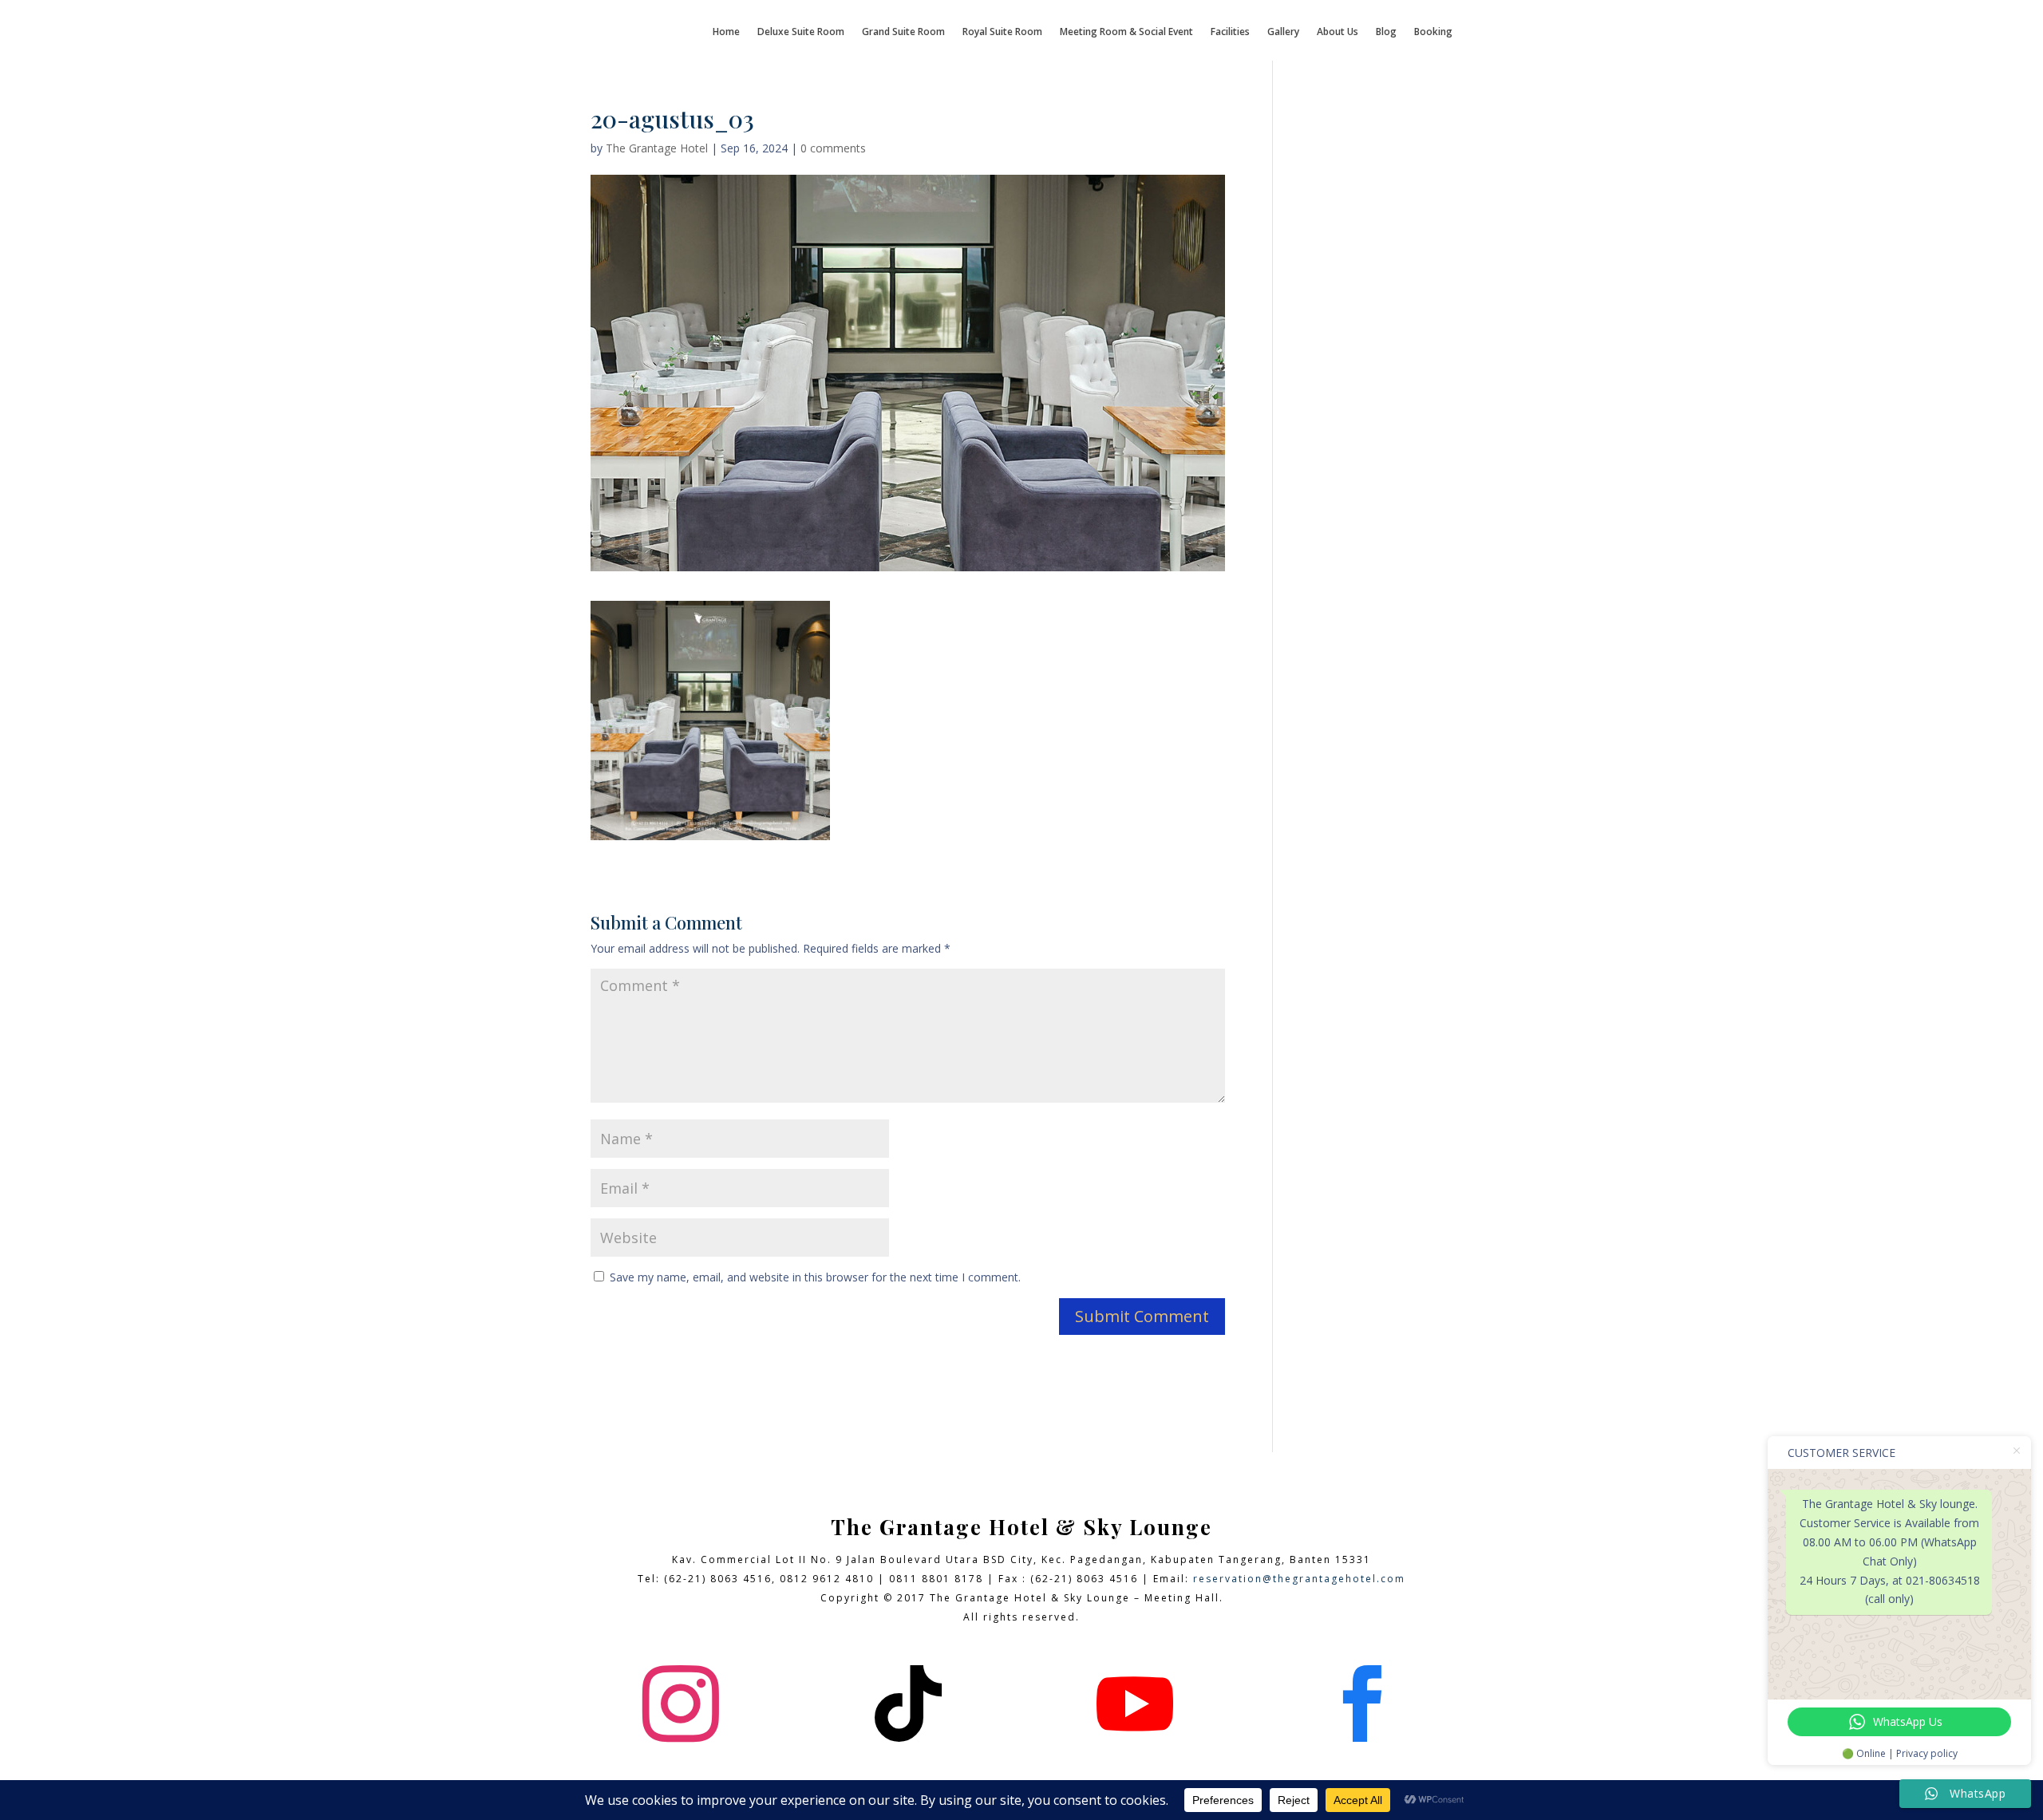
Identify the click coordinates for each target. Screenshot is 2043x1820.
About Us (1338, 32)
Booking (1433, 32)
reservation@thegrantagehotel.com (1299, 1579)
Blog (1386, 32)
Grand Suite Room (903, 32)
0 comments (833, 148)
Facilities (1230, 32)
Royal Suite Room (1002, 32)
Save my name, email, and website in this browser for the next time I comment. (815, 1277)
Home (726, 32)
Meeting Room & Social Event (1126, 32)
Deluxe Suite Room (801, 32)
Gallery (1283, 32)
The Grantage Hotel (657, 148)
